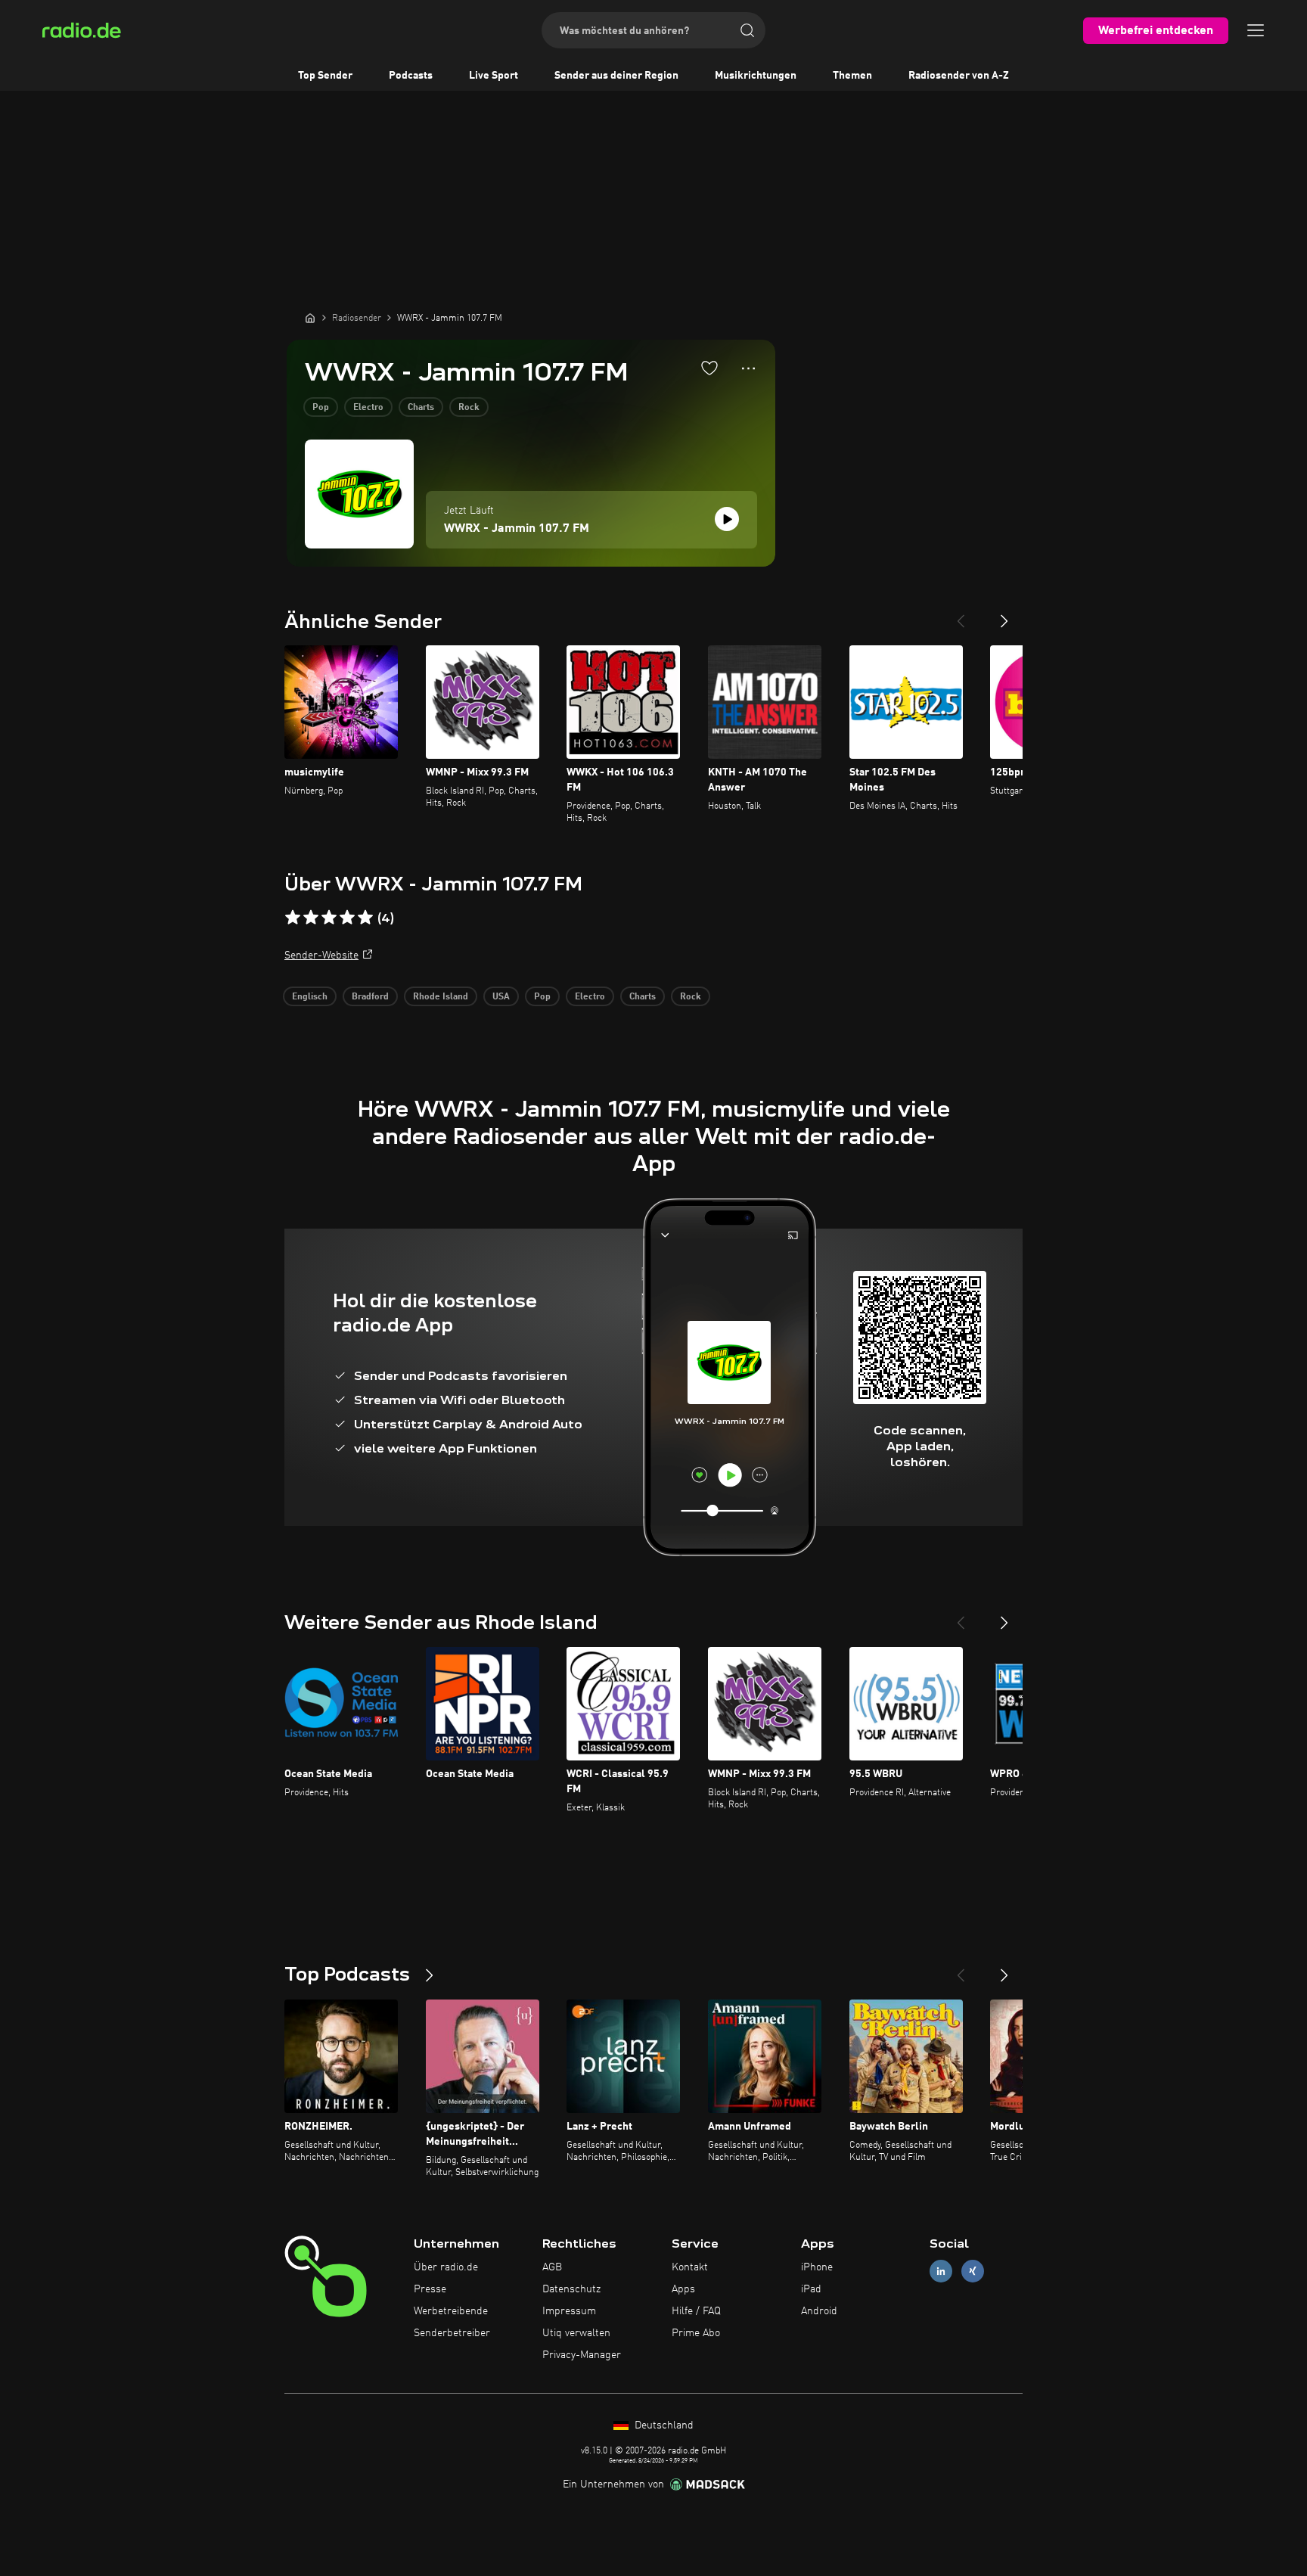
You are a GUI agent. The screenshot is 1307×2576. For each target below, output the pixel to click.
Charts (421, 408)
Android (819, 2311)
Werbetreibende (451, 2311)
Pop (321, 408)
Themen (852, 76)
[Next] (1004, 615)
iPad (811, 2289)
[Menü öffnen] (1256, 30)
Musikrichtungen (756, 76)
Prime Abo (696, 2333)
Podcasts (411, 76)
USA (501, 997)
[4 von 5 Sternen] (347, 918)
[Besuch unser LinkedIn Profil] (941, 2271)
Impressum (569, 2311)
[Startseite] (310, 318)
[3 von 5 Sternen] (329, 918)
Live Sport (494, 76)
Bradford (370, 997)
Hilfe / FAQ (696, 2311)
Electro (368, 408)
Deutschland (663, 2425)
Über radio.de (446, 2267)
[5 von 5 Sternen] (365, 918)
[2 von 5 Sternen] (311, 918)
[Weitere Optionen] (748, 368)
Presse (430, 2289)
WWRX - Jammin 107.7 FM (517, 529)
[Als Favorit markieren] (709, 368)
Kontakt (690, 2267)
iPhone (817, 2267)
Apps (683, 2289)
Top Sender (325, 76)
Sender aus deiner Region (616, 76)
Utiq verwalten (576, 2333)
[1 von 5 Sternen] (293, 918)
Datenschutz (571, 2289)
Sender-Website (321, 956)
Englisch (310, 997)
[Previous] (961, 615)
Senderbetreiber (452, 2333)
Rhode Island (441, 997)
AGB (552, 2267)
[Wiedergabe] (727, 519)
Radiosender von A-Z (959, 76)
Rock (469, 408)
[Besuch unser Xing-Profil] (973, 2271)
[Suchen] (747, 30)
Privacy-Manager (582, 2355)
